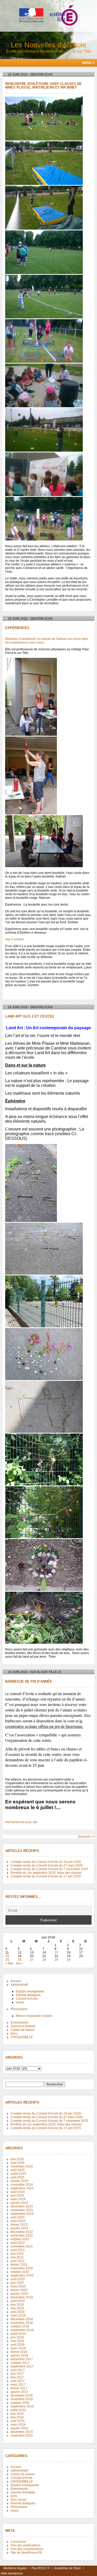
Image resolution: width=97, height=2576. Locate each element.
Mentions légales (15, 2568)
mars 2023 (18, 2221)
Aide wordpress (12, 2573)
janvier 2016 (19, 2428)
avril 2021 (18, 2261)
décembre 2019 (22, 2297)
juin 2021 (17, 2254)
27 (32, 1960)
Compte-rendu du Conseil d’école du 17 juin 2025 (46, 1876)
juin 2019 (17, 2305)
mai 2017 (17, 2377)
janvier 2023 (19, 2228)
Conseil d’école (27, 1999)
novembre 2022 (22, 2236)
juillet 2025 (18, 2174)
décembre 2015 (22, 2432)
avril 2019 (18, 2312)
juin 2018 (17, 2337)
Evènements (19, 2023)
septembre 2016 (22, 2406)
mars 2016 (18, 2425)
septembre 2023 (22, 2214)
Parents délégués (28, 1995)
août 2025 (18, 2170)
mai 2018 (17, 2341)
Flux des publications (25, 2545)
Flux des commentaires (27, 2549)
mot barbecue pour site (21, 1822)
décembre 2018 (22, 2319)
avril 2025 (18, 2177)
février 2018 (19, 2352)
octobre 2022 (20, 2239)
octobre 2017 (20, 2363)
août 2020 (18, 2279)
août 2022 (18, 2243)
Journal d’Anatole (23, 2026)
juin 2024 (17, 2196)
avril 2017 (18, 2381)
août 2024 (18, 2192)
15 (56, 1952)
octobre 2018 (20, 2326)
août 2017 (18, 2370)
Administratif (19, 1985)
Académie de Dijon (68, 2568)
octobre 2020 (20, 2272)
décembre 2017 (22, 2359)
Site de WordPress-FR (26, 2553)
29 (56, 1960)
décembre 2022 (22, 2232)
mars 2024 (18, 2199)
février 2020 (19, 2290)
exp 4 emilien (15, 939)
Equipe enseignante (30, 1991)
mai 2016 (17, 2417)
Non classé (18, 2500)
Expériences (17, 628)
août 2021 (18, 2250)
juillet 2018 (18, 2334)
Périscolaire (19, 2009)
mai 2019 (17, 2308)
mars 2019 (18, 2316)
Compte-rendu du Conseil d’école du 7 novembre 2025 (49, 1869)
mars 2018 (18, 2348)
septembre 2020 (22, 2276)
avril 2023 (18, 2217)
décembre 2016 (22, 2396)
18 (7, 1956)
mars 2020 (18, 2286)
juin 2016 (17, 2414)
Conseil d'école (21, 2478)
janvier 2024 (19, 2203)
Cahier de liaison (23, 2030)
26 (20, 1960)
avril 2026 (18, 2163)
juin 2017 (17, 2374)
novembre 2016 (22, 2399)
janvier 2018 (19, 2356)
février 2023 (19, 2225)
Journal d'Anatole (23, 2492)
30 (69, 1960)
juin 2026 (17, 2159)
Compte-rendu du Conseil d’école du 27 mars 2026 (47, 1865)
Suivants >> (86, 1837)
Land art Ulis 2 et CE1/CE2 (30, 1016)
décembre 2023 (22, 2206)
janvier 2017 (19, 2392)
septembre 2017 (22, 2366)
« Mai (9, 1963)
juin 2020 (17, 2283)
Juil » (19, 1963)
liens (14, 2033)
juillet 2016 (18, 2410)
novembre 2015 (22, 2436)
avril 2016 (18, 2421)
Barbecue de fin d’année (29, 1682)
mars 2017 (18, 2385)
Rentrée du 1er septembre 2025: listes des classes (46, 1873)
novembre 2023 (22, 2210)
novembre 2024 (22, 2185)
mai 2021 (17, 2257)
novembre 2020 (22, 2268)
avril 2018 (18, 2345)
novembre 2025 (22, 2166)
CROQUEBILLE (22, 2037)
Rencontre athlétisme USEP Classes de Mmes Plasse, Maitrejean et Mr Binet (43, 86)
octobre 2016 (20, 2403)
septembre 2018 (22, 2330)
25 (7, 1960)
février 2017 (19, 2388)
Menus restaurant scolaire (34, 2016)
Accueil (16, 1981)
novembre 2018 (22, 2323)
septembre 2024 (22, 2188)
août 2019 (18, 2301)
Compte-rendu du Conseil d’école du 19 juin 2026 (46, 1862)
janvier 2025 (19, 2181)
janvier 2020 (19, 2294)
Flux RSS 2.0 (41, 2568)
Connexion (18, 2542)
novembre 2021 (22, 2246)
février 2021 (19, 2265)
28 (44, 1960)
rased (20, 2002)
